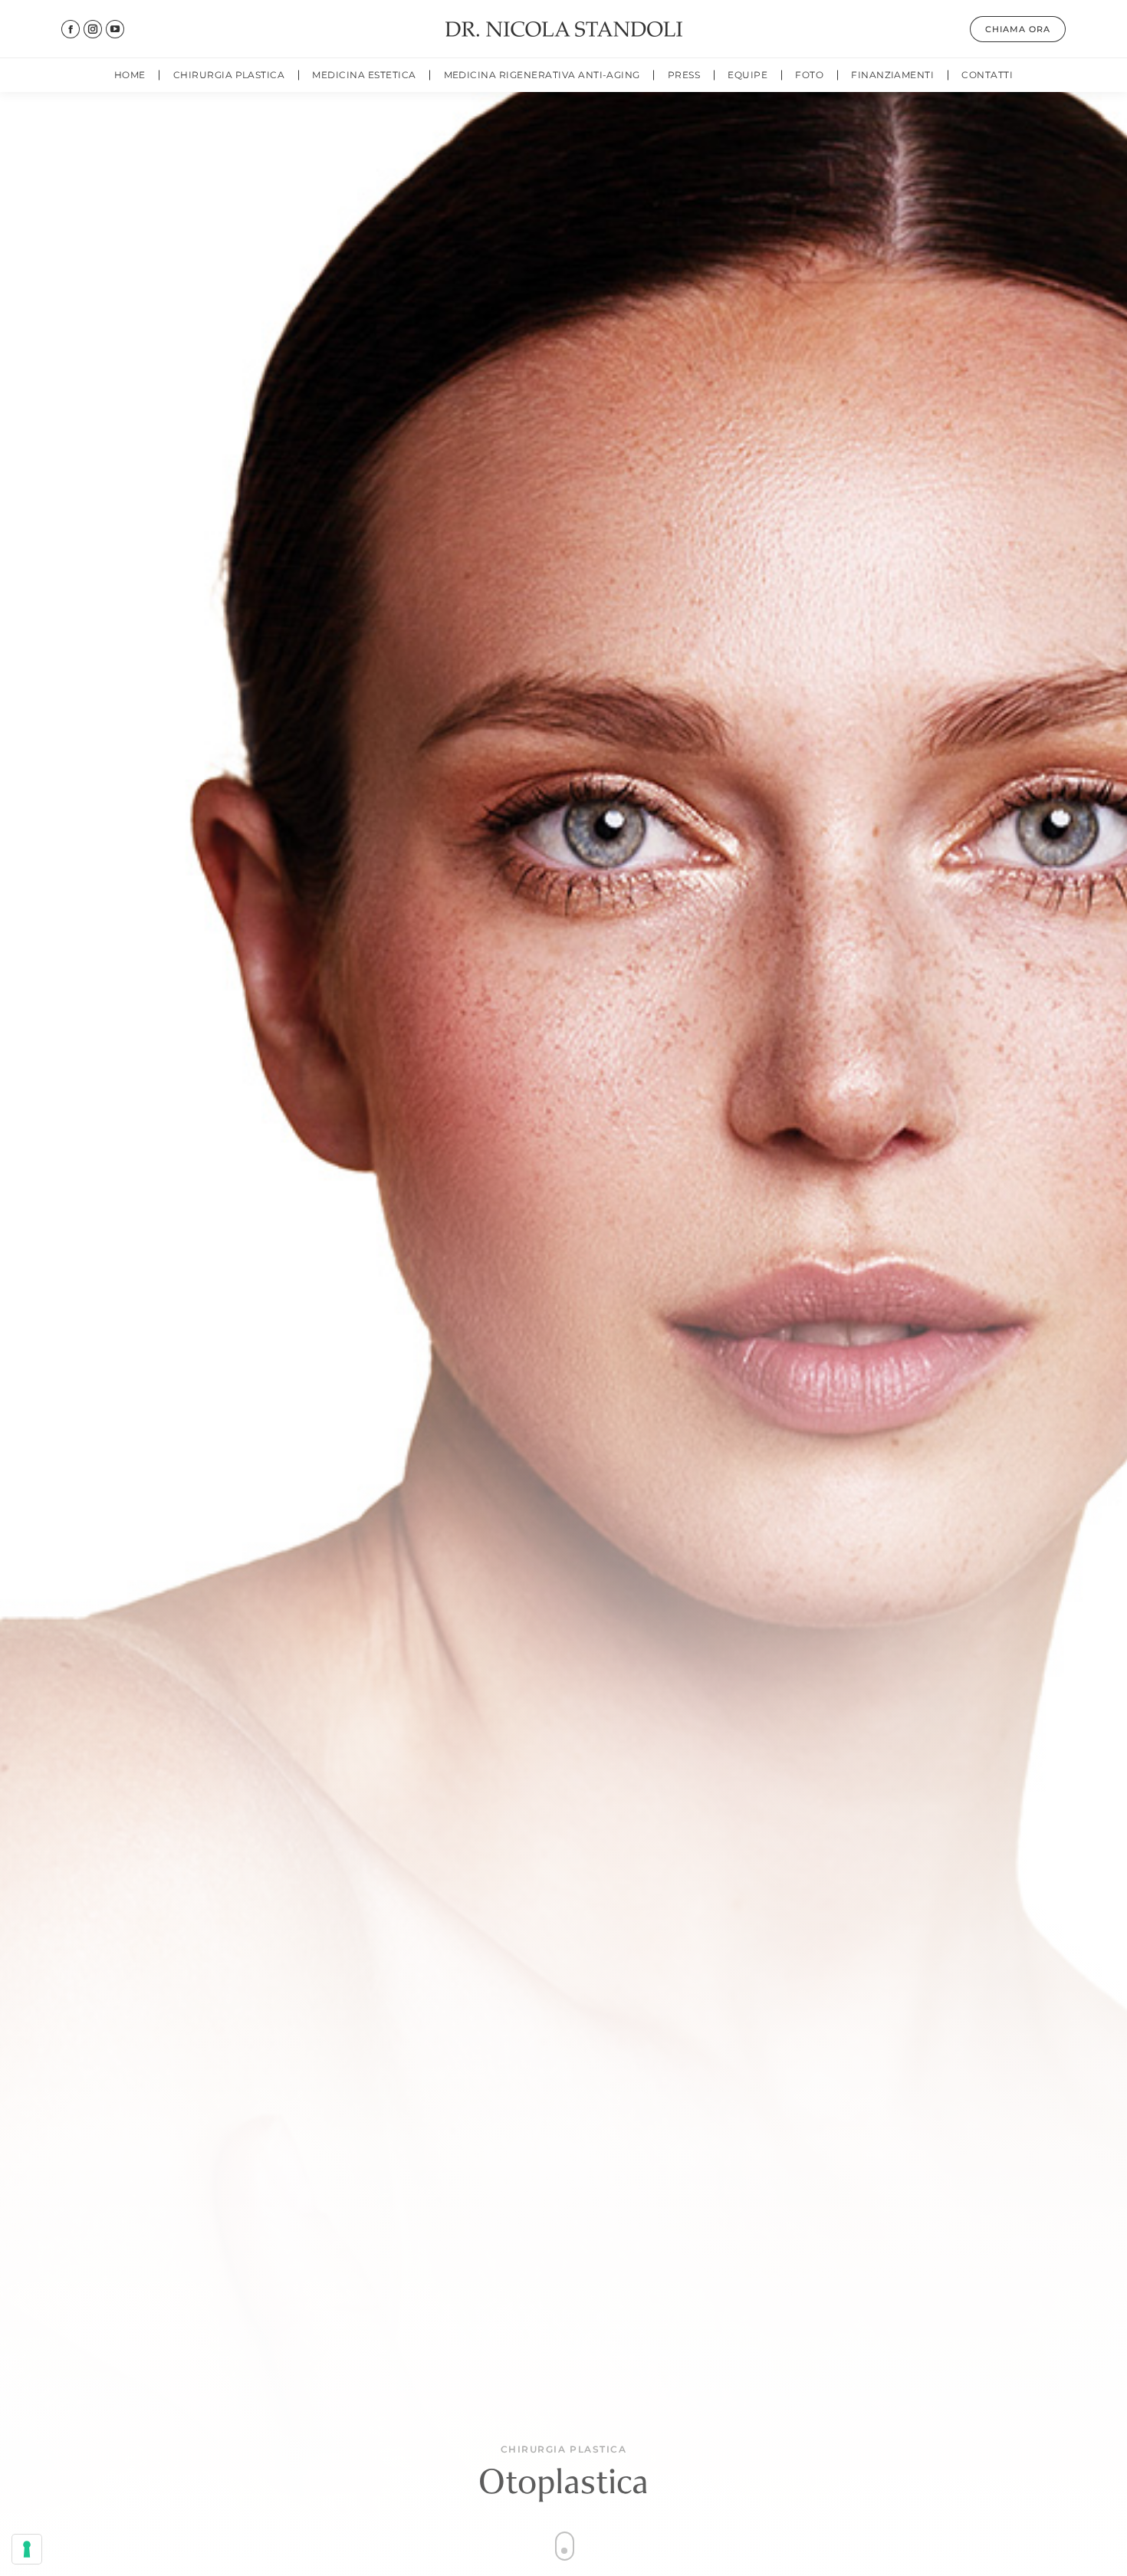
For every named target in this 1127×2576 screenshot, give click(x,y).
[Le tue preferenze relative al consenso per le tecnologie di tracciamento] (27, 2549)
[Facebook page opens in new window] (71, 29)
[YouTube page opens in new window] (115, 29)
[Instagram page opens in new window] (93, 29)
